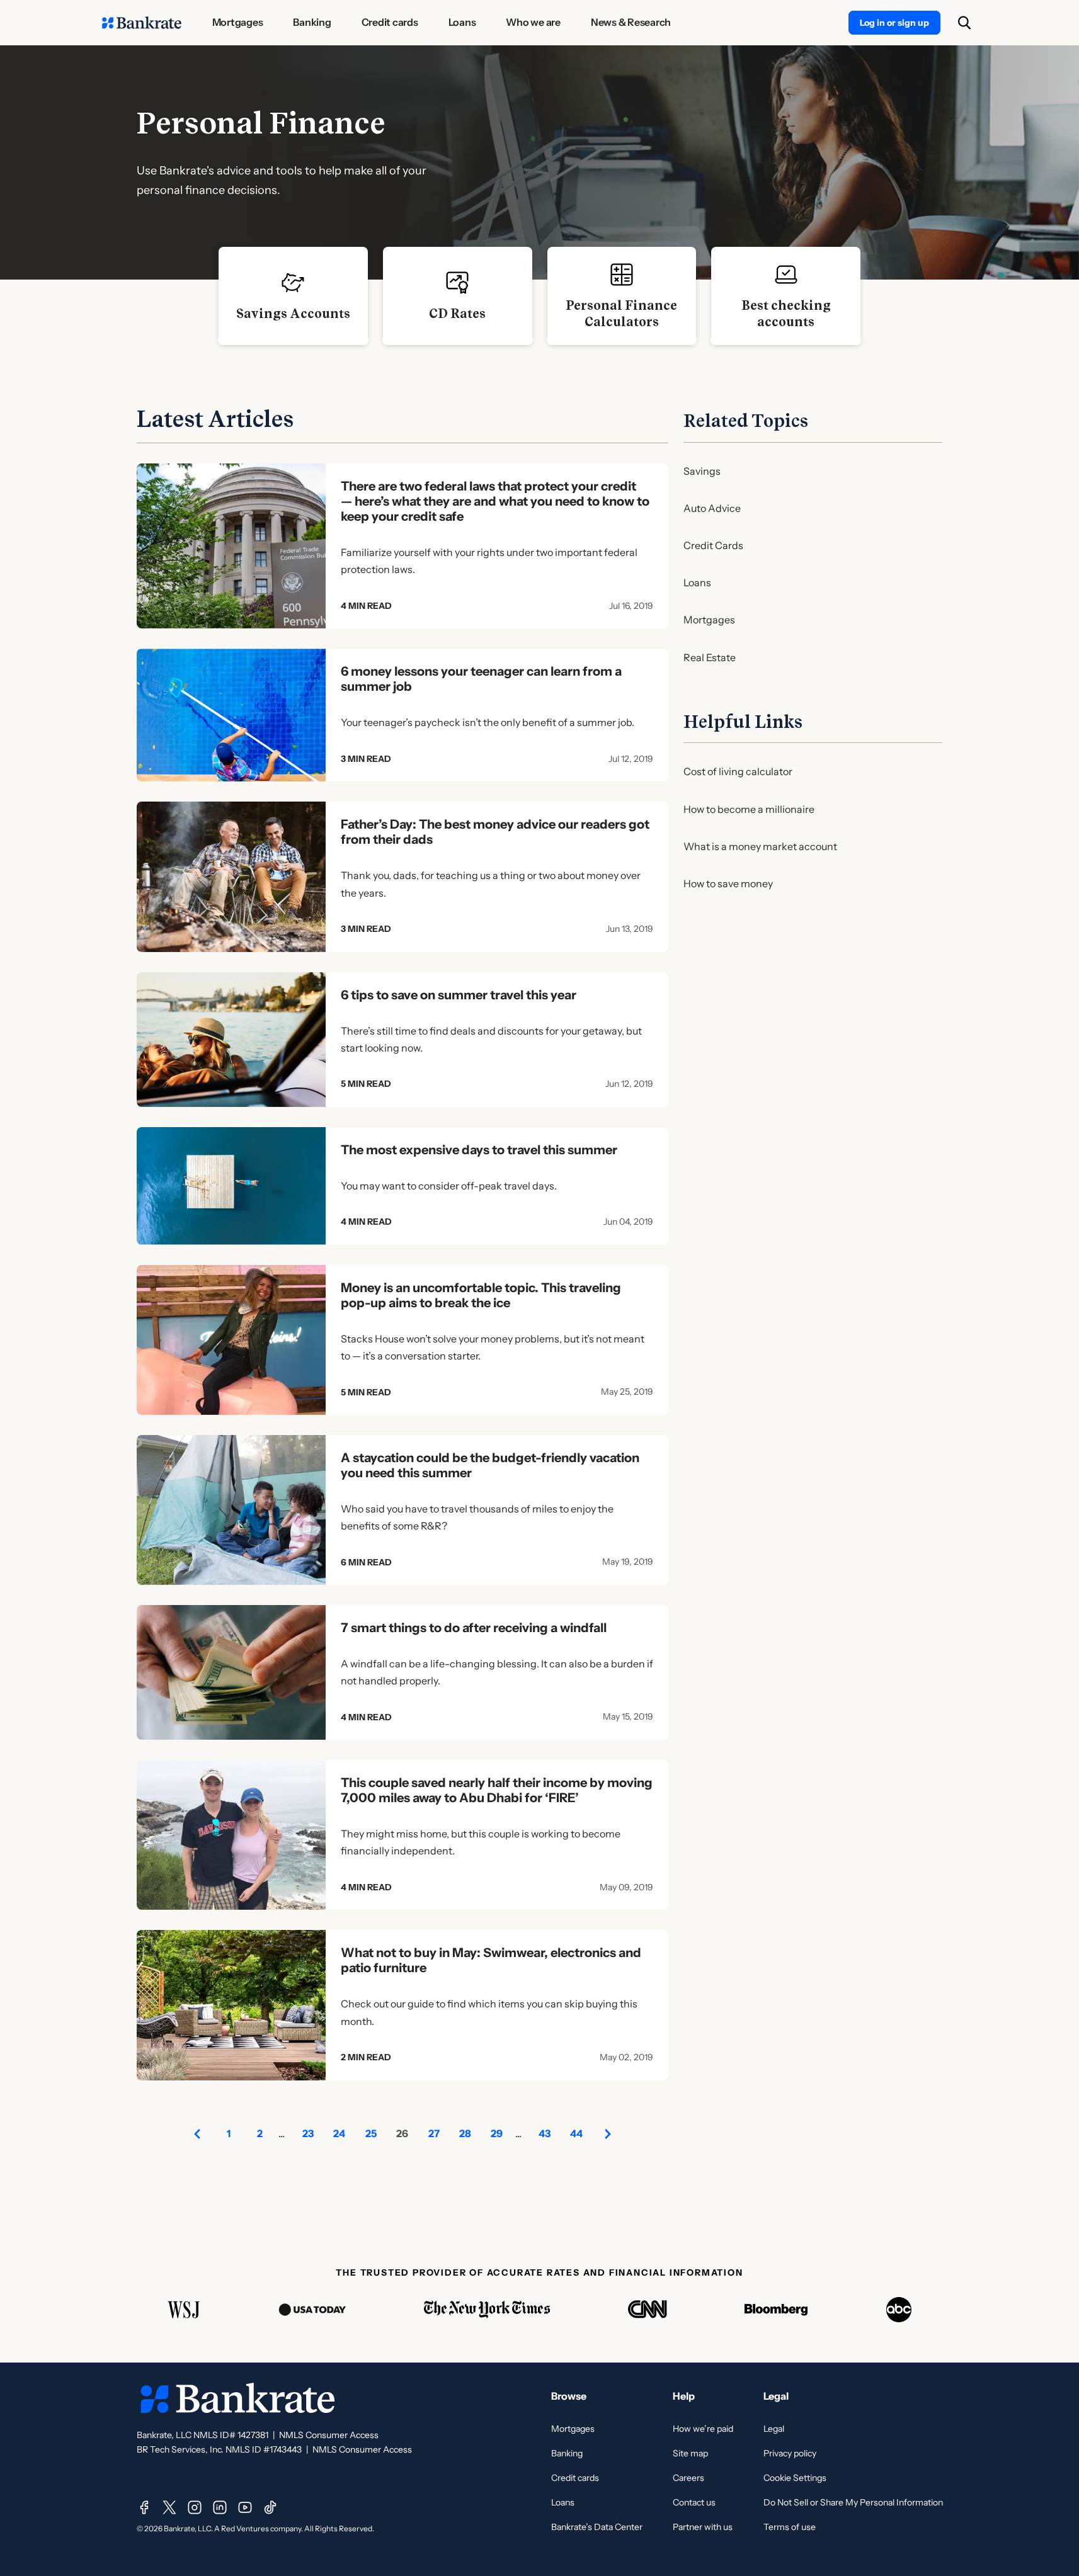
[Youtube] (245, 2507)
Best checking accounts (786, 314)
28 (465, 2133)
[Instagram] (195, 2507)
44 (576, 2133)
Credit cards (575, 2478)
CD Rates (457, 314)
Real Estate (710, 657)
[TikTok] (270, 2507)
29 (497, 2133)
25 (371, 2133)
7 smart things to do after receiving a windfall (474, 1628)
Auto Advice (712, 508)
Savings (702, 471)
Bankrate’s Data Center (597, 2527)
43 (545, 2133)
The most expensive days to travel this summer (479, 1150)
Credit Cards (713, 545)
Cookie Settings (795, 2478)
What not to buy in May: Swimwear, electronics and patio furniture (491, 1960)
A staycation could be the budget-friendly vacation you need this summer (490, 1465)
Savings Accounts (293, 314)
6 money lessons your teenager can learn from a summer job (481, 679)
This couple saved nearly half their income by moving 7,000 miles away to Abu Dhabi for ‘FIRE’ (497, 1790)
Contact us (694, 2502)
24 (339, 2133)
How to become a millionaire (749, 809)
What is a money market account (760, 846)
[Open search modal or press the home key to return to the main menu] (964, 23)
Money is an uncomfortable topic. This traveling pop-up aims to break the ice (481, 1295)
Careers (688, 2478)
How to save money (728, 883)
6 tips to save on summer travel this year (459, 995)
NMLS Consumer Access (329, 2435)
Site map (690, 2453)
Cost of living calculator (738, 771)
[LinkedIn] (220, 2507)
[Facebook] (144, 2507)
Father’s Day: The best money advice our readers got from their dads (495, 832)
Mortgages (709, 620)
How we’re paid (703, 2429)
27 (434, 2133)
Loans (697, 582)
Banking (567, 2453)
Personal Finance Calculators (621, 314)
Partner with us (703, 2527)
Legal (774, 2429)
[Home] (142, 23)
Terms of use (790, 2527)
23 (308, 2133)
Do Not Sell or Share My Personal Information (853, 2502)
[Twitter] (169, 2507)
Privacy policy (790, 2453)
